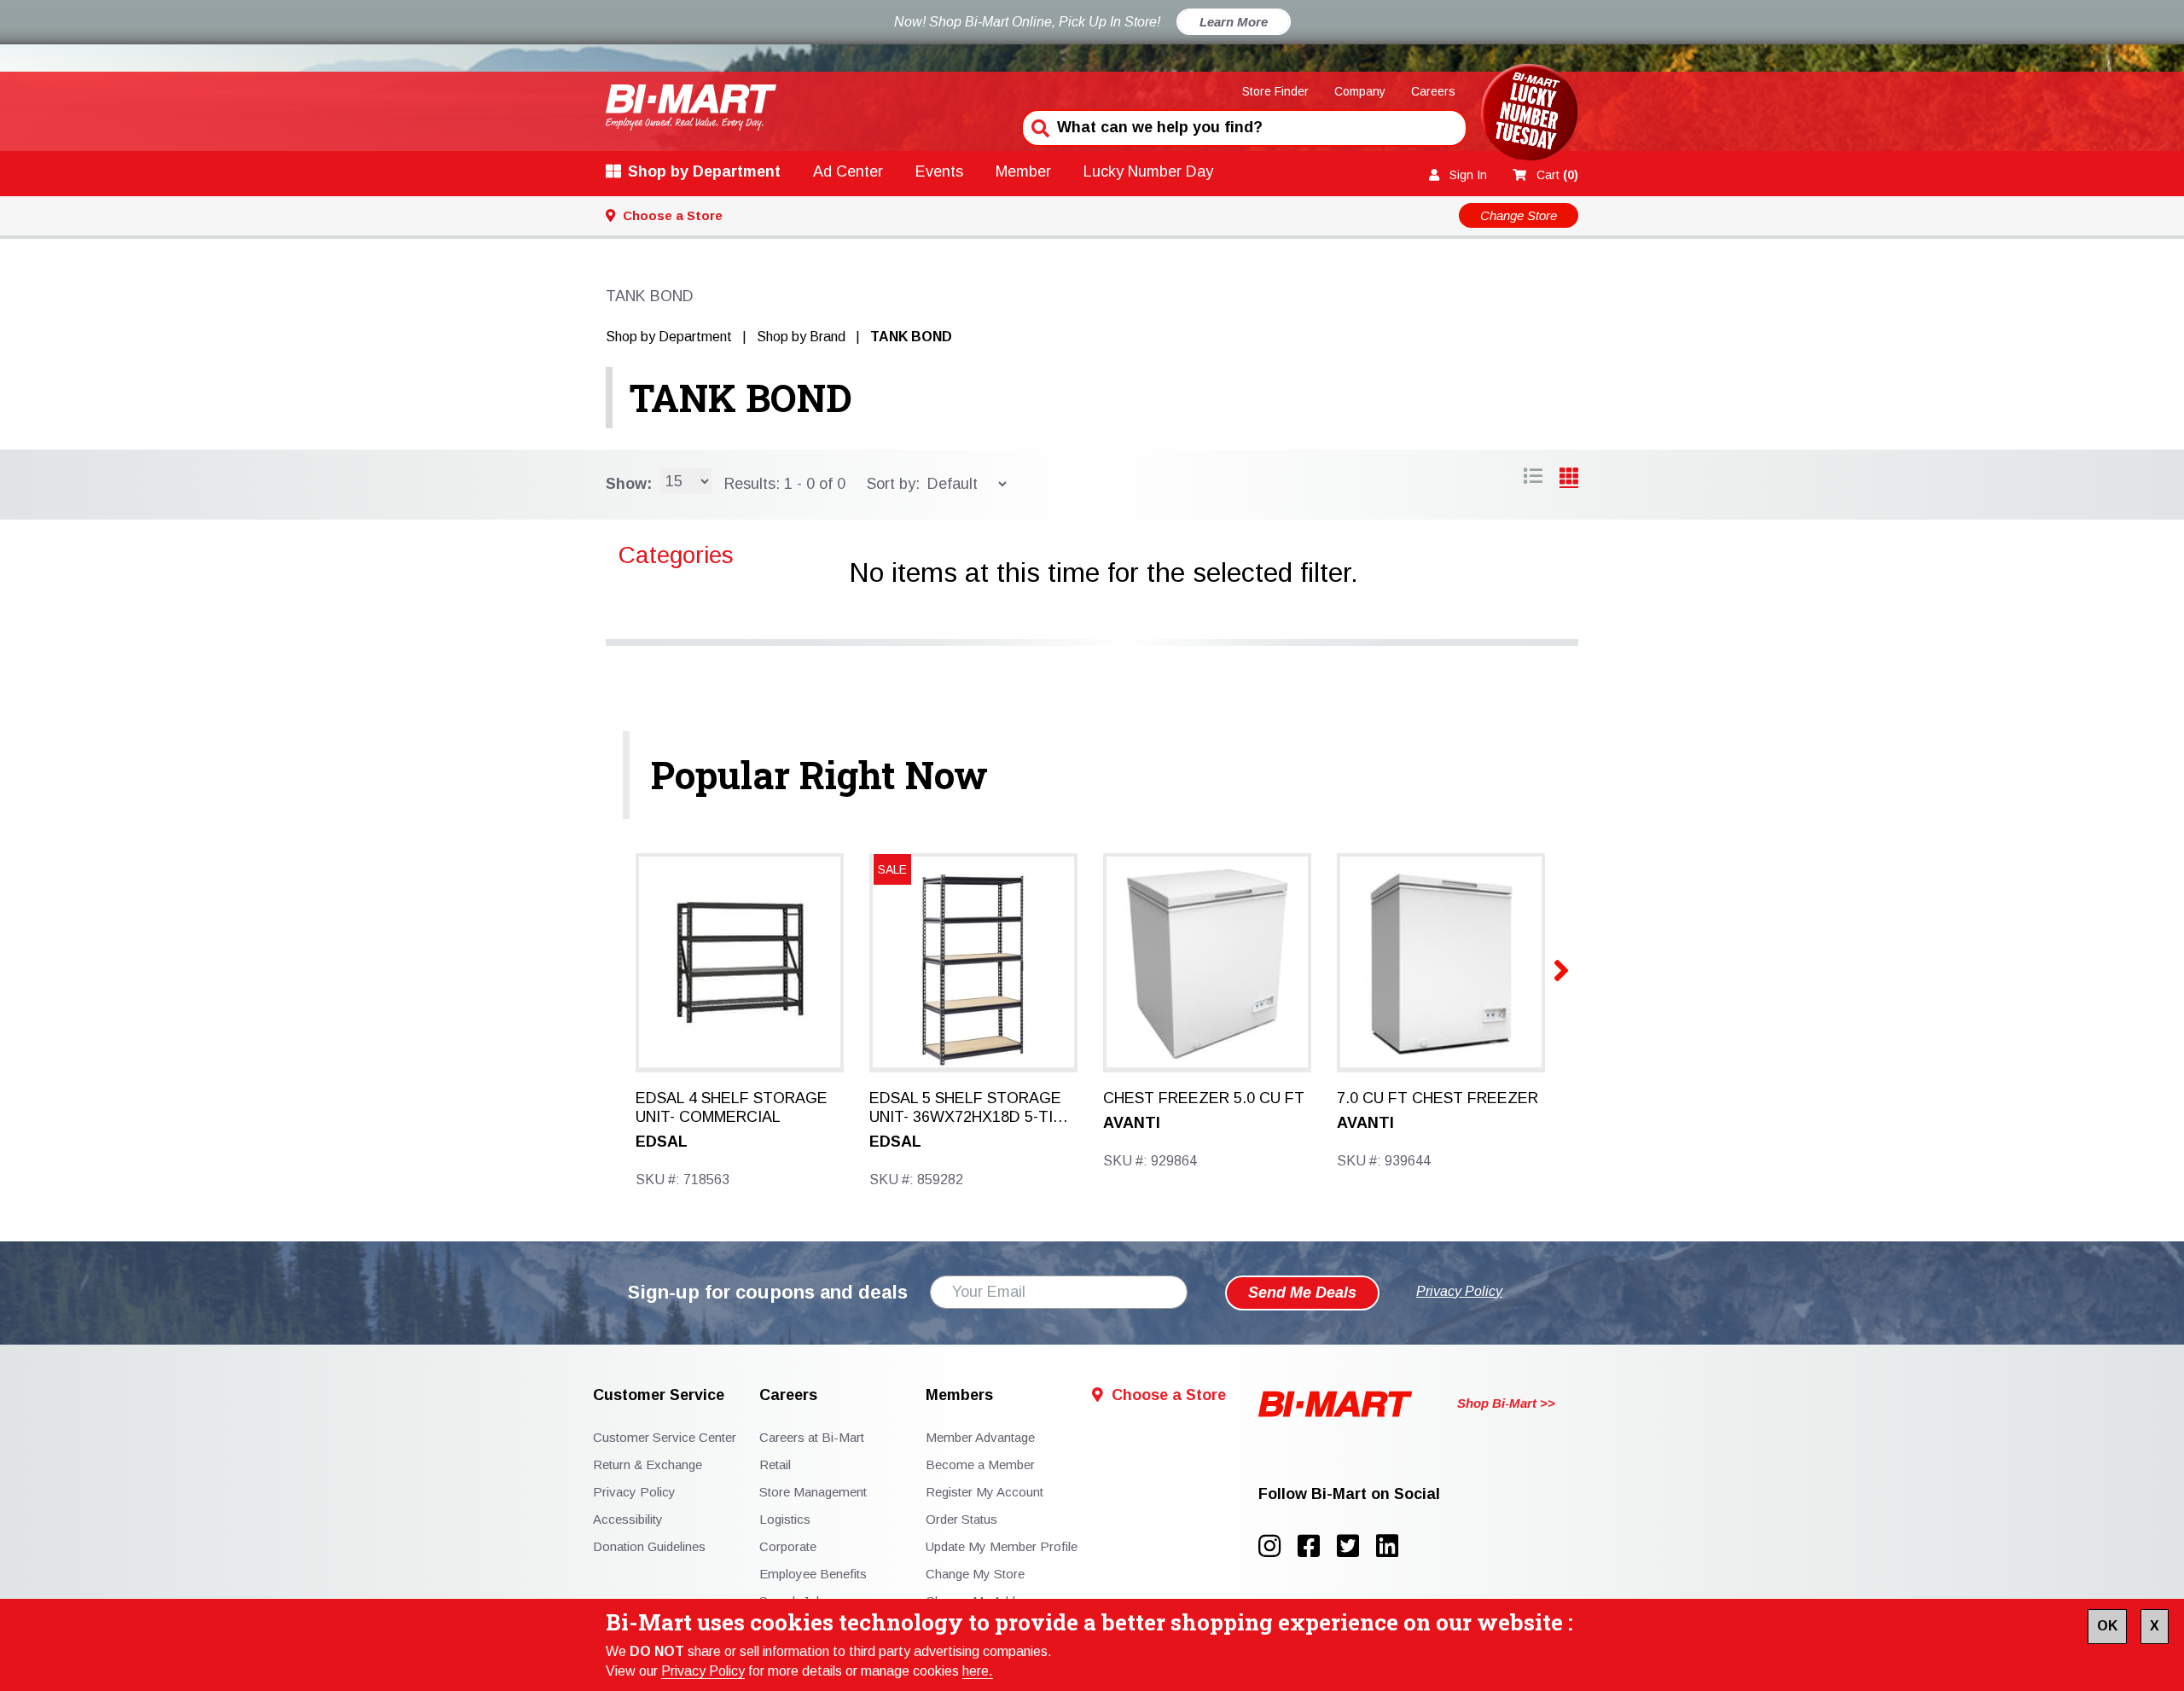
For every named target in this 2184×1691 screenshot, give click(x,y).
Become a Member (980, 1464)
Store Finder (1275, 91)
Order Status (961, 1519)
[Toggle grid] (1533, 479)
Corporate (788, 1546)
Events (939, 171)
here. (978, 1671)
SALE (892, 869)
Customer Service (659, 1395)
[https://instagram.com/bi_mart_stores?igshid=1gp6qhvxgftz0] (1278, 1546)
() (1557, 175)
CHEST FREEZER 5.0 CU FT (1204, 1098)
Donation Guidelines (649, 1546)
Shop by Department (704, 171)
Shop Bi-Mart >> (1506, 1403)
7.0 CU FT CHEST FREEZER (1438, 1098)
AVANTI (1132, 1123)
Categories (676, 555)
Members (959, 1395)
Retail (775, 1464)
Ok (2107, 1626)
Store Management (813, 1492)
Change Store (1519, 215)
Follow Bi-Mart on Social (1349, 1494)
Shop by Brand (801, 337)
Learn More (1234, 22)
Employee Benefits (813, 1574)
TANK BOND (741, 398)
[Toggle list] (1569, 479)
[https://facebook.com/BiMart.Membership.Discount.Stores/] (1317, 1546)
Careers (1433, 91)
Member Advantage (980, 1437)
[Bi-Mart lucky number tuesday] (1529, 116)
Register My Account (985, 1492)
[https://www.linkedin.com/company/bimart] (1392, 1546)
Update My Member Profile (1002, 1546)
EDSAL (662, 1142)
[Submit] (1038, 126)
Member (1023, 171)
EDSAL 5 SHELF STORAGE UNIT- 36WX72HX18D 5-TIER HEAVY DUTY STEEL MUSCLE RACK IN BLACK (971, 1108)
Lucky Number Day (1148, 171)
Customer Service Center (665, 1437)
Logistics (785, 1519)
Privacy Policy (703, 1671)
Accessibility (628, 1519)
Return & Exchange (648, 1464)
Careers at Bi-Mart (812, 1437)
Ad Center (848, 171)
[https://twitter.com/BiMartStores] (1356, 1546)
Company (1360, 91)
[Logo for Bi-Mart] (691, 107)
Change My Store (975, 1574)
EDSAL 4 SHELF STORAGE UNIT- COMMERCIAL (732, 1107)
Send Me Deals (1302, 1293)
